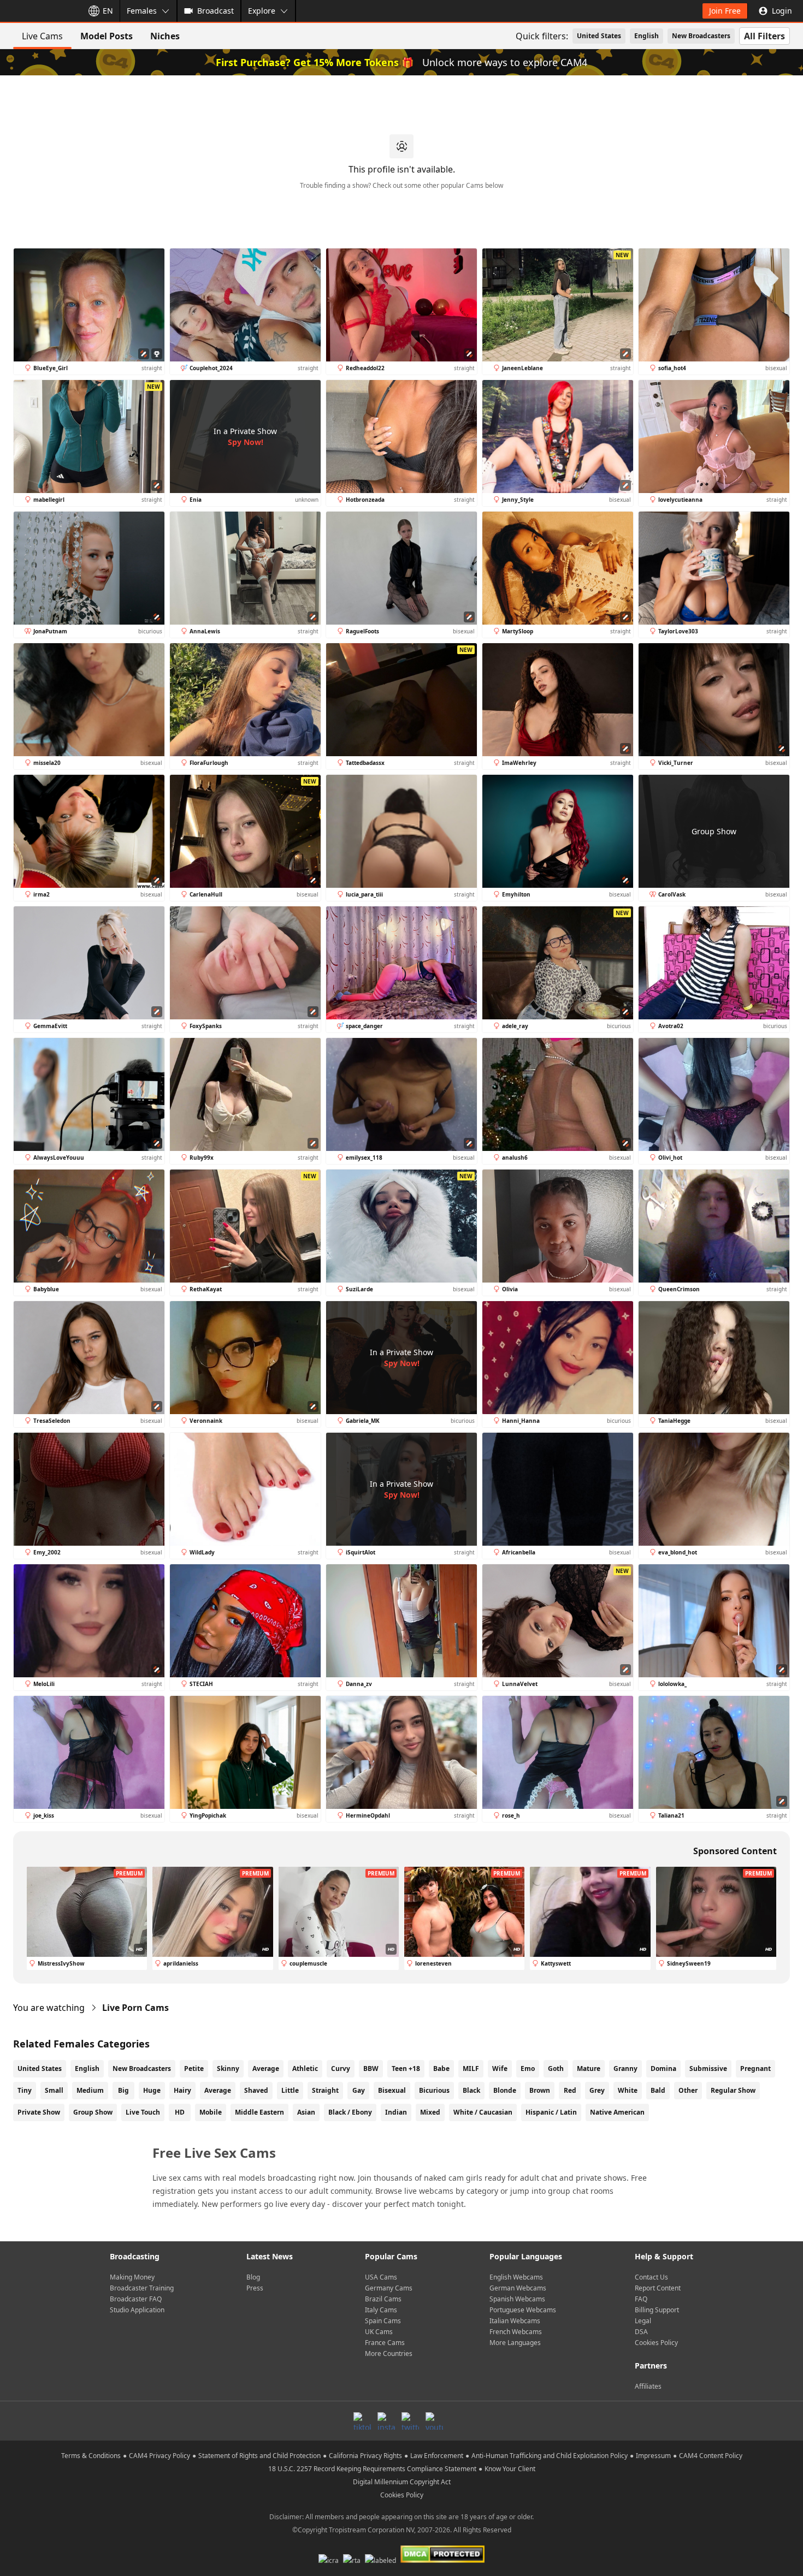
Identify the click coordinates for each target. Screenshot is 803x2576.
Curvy (341, 2068)
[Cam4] (39, 11)
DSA (641, 2332)
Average (266, 2068)
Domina (663, 2068)
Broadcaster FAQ (136, 2299)
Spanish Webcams (517, 2299)
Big (123, 2090)
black (471, 2090)
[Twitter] (410, 2421)
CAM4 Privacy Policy (160, 2456)
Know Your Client (510, 2469)
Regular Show (733, 2090)
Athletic (305, 2068)
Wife (500, 2068)
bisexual (392, 2090)
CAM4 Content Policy (711, 2456)
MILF (471, 2068)
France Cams (385, 2343)
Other (688, 2090)
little (290, 2090)
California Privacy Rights (365, 2456)
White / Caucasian (483, 2112)
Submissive (708, 2068)
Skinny (228, 2068)
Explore (262, 11)
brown (540, 2090)
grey (597, 2090)
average (218, 2090)
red (570, 2090)
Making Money (132, 2277)
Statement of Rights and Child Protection (259, 2456)
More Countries (389, 2354)
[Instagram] (386, 2421)
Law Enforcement (437, 2456)
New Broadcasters (701, 36)
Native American (617, 2112)
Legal (643, 2321)
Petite (194, 2068)
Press (255, 2288)
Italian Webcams (515, 2321)
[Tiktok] (362, 2421)
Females (142, 11)
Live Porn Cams (135, 2008)
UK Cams (379, 2332)
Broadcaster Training (142, 2288)
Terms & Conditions (91, 2456)
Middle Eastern (259, 2112)
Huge (152, 2090)
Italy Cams (381, 2310)
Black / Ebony (350, 2112)
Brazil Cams (383, 2299)
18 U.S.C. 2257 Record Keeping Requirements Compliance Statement (372, 2469)
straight (325, 2090)
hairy (182, 2090)
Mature (589, 2068)
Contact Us (651, 2277)
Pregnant (755, 2068)
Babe (441, 2068)
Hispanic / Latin (551, 2112)
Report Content (658, 2288)
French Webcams (516, 2332)
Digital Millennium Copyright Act (402, 2482)
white (628, 2090)
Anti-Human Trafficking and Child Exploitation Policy (550, 2456)
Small (54, 2090)
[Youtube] (434, 2421)
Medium (90, 2090)
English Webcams (516, 2277)
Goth (556, 2068)
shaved (256, 2090)
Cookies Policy (656, 2343)
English (646, 36)
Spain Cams (383, 2321)
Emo (528, 2068)
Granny (625, 2068)
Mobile (211, 2112)
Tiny (25, 2090)
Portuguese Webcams (523, 2310)
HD (180, 2112)
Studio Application (137, 2310)
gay (359, 2090)
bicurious (434, 2090)
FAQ (641, 2299)
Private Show (39, 2112)
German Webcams (518, 2288)
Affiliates (648, 2386)
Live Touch (143, 2112)
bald (658, 2090)
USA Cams (381, 2277)
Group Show (93, 2112)
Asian (306, 2112)
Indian (396, 2112)
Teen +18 (406, 2068)
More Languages (515, 2343)
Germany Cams (389, 2288)
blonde (505, 2090)
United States (599, 36)
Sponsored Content (735, 1851)
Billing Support (657, 2310)
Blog (253, 2277)
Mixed (430, 2112)
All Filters (764, 36)
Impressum (653, 2456)
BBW (371, 2068)
